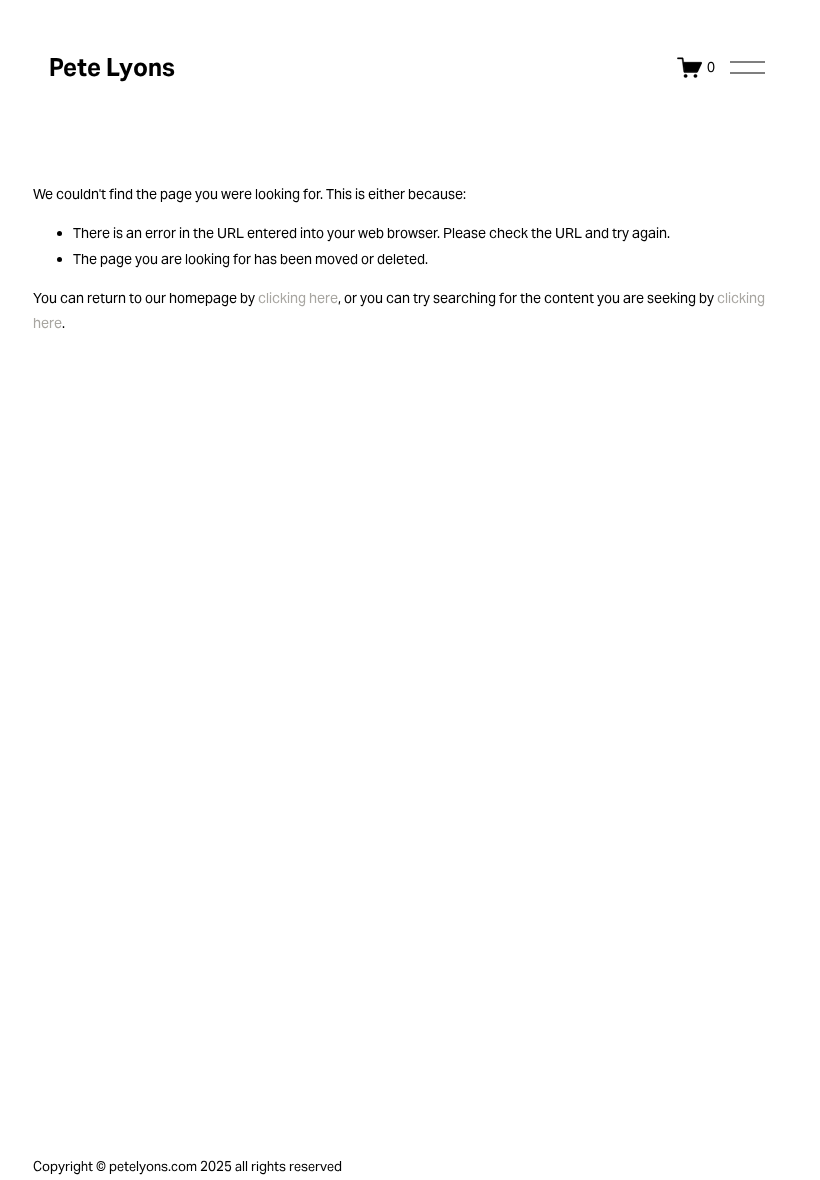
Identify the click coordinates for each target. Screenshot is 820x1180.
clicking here (298, 298)
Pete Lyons (112, 67)
